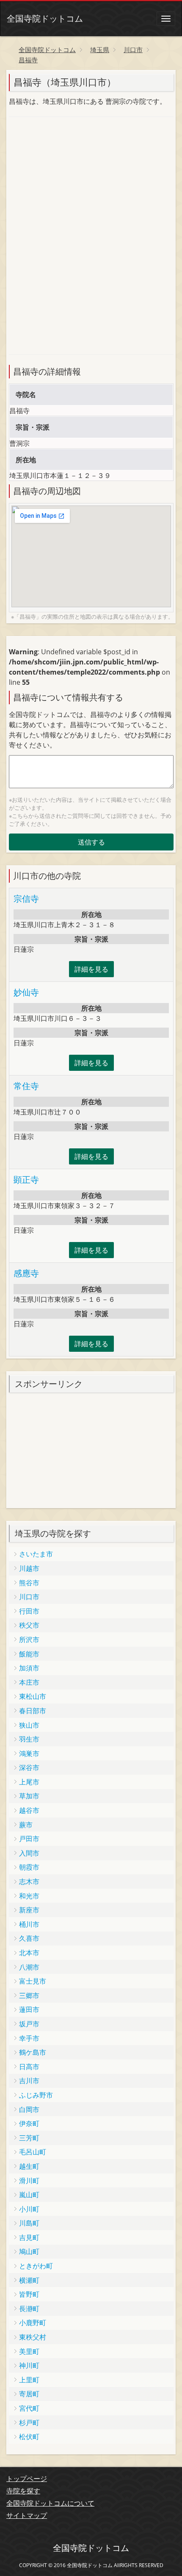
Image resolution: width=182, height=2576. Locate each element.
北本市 (29, 1953)
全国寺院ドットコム (45, 18)
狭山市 (29, 1725)
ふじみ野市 (36, 2095)
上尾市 (29, 1782)
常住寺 (26, 1086)
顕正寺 (26, 1180)
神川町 (29, 2365)
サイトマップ (27, 2515)
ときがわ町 (36, 2266)
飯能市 (29, 1654)
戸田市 (29, 1839)
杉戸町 (29, 2423)
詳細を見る (91, 969)
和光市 (29, 1896)
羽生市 (29, 1739)
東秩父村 (33, 2337)
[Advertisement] (72, 180)
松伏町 (29, 2437)
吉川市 (29, 2081)
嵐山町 (29, 2195)
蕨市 (26, 1825)
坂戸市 (29, 2024)
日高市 (29, 2067)
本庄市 (29, 1682)
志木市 (29, 1881)
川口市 (29, 1597)
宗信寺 (26, 899)
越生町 (29, 2166)
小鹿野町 (33, 2323)
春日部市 (33, 1711)
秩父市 (29, 1625)
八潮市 (29, 1967)
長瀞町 (29, 2309)
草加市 (29, 1796)
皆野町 (29, 2294)
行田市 (29, 1611)
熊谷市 (29, 1583)
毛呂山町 (33, 2152)
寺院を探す (23, 2491)
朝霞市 (29, 1867)
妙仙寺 (26, 992)
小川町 (29, 2209)
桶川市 (29, 1924)
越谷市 (29, 1810)
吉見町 (29, 2237)
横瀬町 (29, 2280)
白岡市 (29, 2109)
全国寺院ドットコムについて (50, 2503)
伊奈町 (29, 2123)
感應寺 (26, 1273)
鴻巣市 (29, 1753)
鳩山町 (29, 2251)
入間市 (29, 1853)
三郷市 (29, 1995)
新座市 (29, 1910)
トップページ (27, 2479)
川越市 (29, 1568)
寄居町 (29, 2394)
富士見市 (33, 1981)
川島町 (29, 2223)
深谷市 (29, 1767)
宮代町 (29, 2408)
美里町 (29, 2351)
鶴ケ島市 (33, 2052)
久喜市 (29, 1938)
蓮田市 (29, 2009)
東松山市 (33, 1696)
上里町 (29, 2380)
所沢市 (29, 1640)
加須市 (29, 1668)
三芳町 (29, 2138)
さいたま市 (36, 1554)
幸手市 (29, 2038)
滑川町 (29, 2181)
